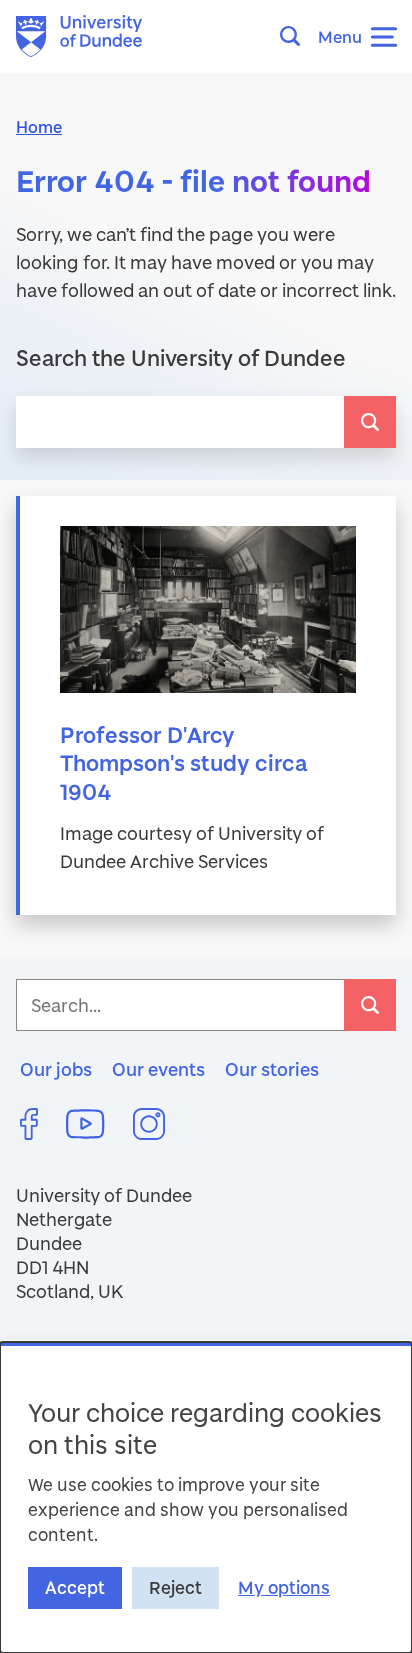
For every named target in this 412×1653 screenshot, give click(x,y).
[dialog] (206, 1497)
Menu (340, 36)
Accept (75, 1587)
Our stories (272, 1069)
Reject (175, 1587)
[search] (370, 422)
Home (39, 126)
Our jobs (56, 1069)
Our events (158, 1069)
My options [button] (284, 1587)
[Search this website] (296, 36)
